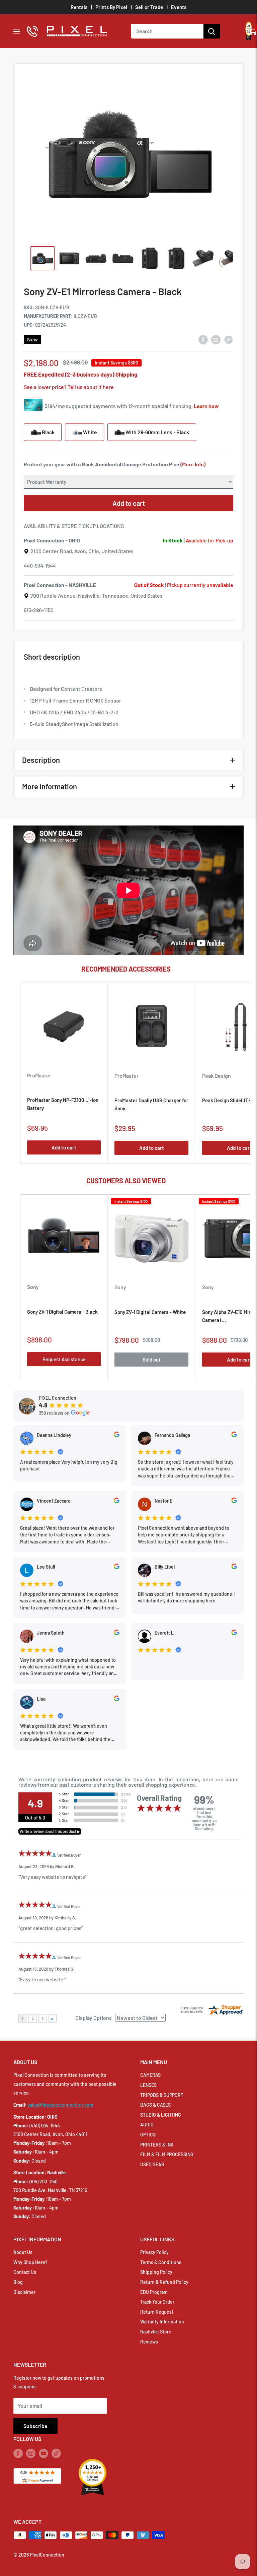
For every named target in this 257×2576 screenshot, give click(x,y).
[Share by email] (216, 339)
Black (48, 432)
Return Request (157, 2312)
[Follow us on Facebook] (18, 2453)
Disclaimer (24, 2292)
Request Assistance (64, 1359)
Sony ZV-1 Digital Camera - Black (62, 1312)
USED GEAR (152, 2164)
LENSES (148, 2085)
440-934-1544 (40, 565)
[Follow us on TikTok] (56, 2453)
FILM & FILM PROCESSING (167, 2154)
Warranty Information (162, 2322)
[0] (252, 31)
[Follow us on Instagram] (31, 2453)
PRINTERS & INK (157, 2145)
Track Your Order (157, 2302)
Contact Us (25, 2272)
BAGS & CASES (155, 2105)
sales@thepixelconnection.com (60, 2105)
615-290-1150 (39, 610)
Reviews (149, 2342)
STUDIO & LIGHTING (161, 2115)
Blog (18, 2282)
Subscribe (35, 2426)
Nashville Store (156, 2332)
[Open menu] (17, 31)
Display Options (94, 2018)
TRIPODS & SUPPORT (162, 2095)
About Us (23, 2252)
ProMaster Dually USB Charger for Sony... (151, 1104)
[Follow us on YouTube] (44, 2453)
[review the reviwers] (117, 1435)
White (90, 432)
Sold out (152, 1360)
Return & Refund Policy (164, 2282)
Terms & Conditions (161, 2262)
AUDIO (147, 2125)
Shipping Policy (156, 2272)
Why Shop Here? (30, 2262)
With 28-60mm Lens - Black (157, 432)
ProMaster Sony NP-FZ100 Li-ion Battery (63, 1104)
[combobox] (167, 31)
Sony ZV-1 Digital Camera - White (150, 1312)
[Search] (212, 31)
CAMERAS (150, 2075)
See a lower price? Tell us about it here (69, 387)
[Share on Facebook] (203, 339)
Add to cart (129, 503)
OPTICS (148, 2135)
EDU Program (154, 2292)
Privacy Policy (154, 2252)
